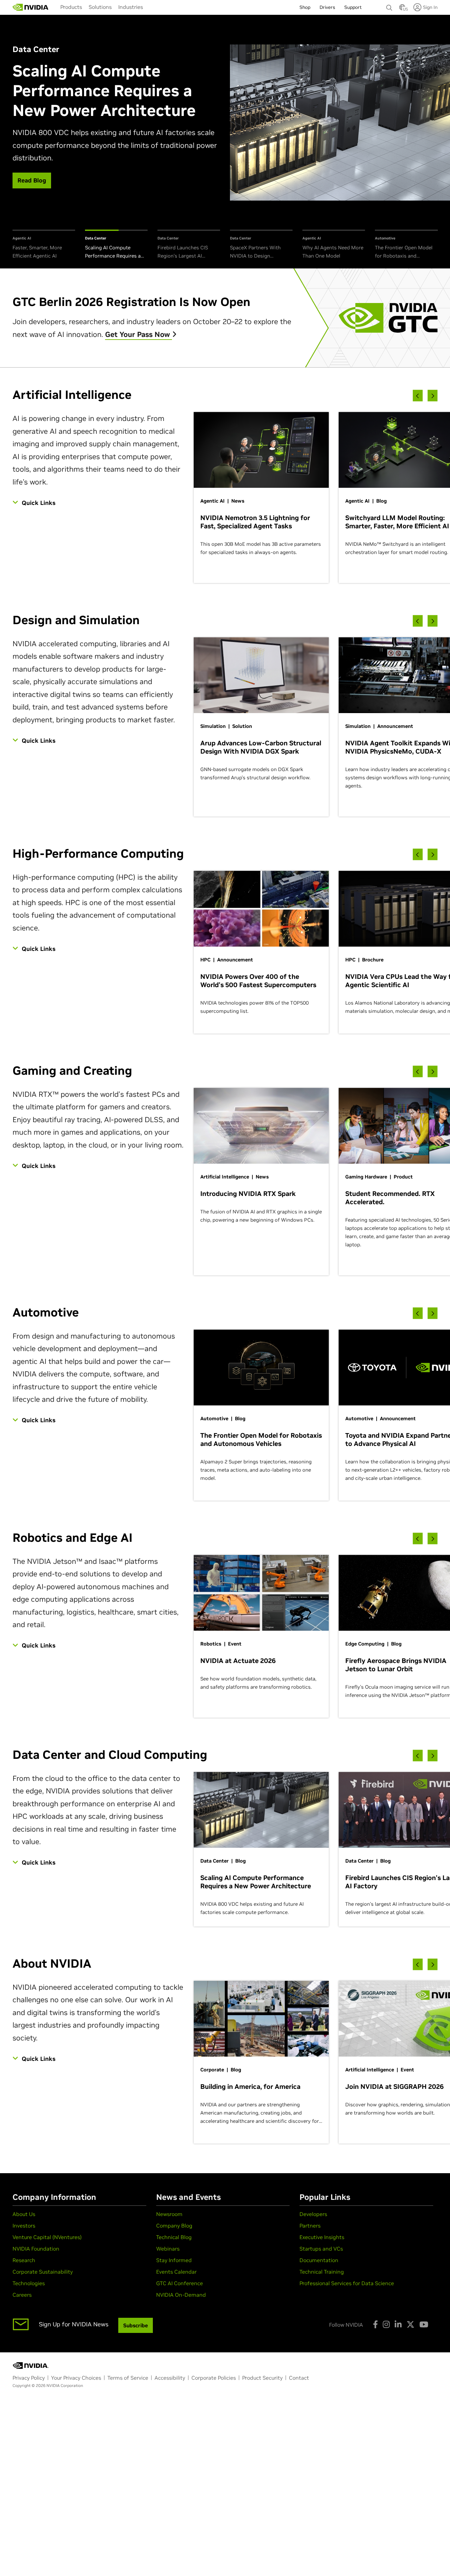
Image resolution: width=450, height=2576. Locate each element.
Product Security (262, 2378)
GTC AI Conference (180, 2283)
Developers (313, 2214)
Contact (299, 2378)
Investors (24, 2226)
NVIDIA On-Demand (181, 2295)
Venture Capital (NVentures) (47, 2237)
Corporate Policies (214, 2378)
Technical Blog (174, 2237)
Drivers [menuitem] (327, 7)
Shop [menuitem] (305, 7)
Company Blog (174, 2226)
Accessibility (170, 2378)
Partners (310, 2226)
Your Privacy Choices (76, 2378)
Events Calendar (176, 2272)
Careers (22, 2295)
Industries (131, 7)
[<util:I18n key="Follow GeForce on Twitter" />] (410, 2324)
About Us (24, 2214)
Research (24, 2260)
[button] (402, 9)
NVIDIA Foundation (36, 2249)
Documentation (319, 2260)
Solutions (100, 7)
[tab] (44, 245)
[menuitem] (71, 7)
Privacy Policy (29, 2378)
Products (71, 7)
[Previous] (418, 396)
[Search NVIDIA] (389, 6)
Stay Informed (174, 2260)
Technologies (29, 2283)
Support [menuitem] (353, 7)
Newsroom (169, 2214)
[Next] (433, 396)
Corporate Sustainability (43, 2272)
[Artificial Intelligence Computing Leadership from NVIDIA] (31, 7)
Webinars (168, 2249)
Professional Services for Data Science (347, 2283)
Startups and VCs (321, 2249)
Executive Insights (322, 2237)
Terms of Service (128, 2378)
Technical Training (322, 2272)
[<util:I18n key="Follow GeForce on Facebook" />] (375, 2324)
